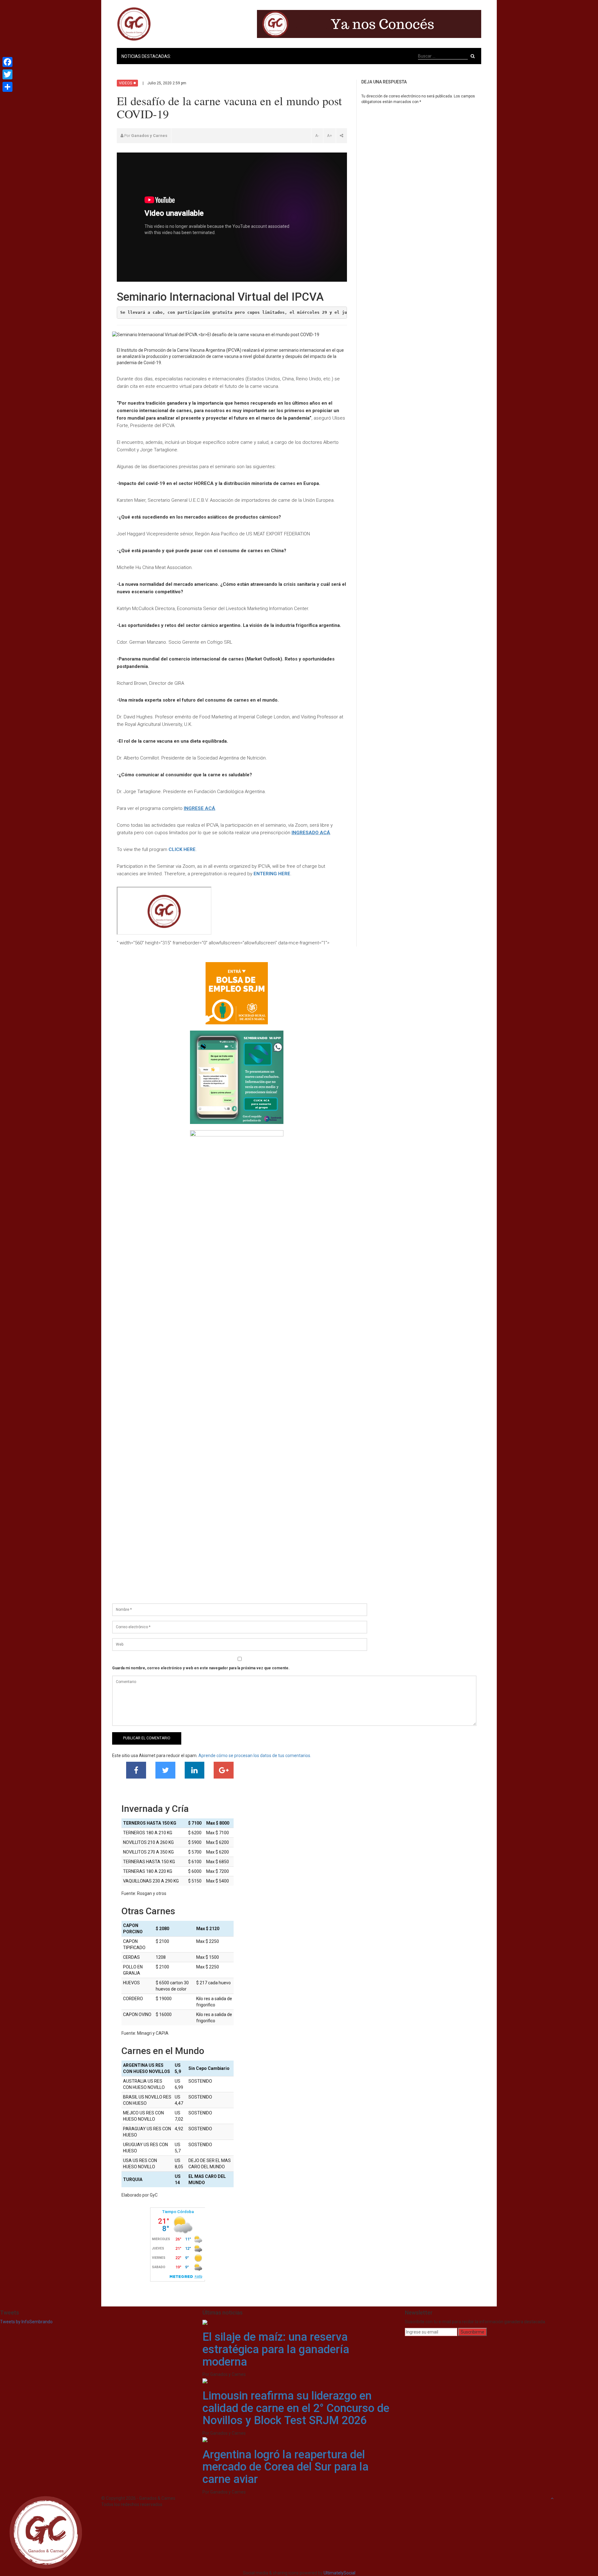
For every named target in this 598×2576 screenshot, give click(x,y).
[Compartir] (7, 87)
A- (317, 136)
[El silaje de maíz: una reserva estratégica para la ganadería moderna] (205, 2322)
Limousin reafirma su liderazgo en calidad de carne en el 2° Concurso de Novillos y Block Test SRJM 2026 (296, 2408)
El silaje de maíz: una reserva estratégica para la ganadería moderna (276, 2349)
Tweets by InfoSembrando (26, 2322)
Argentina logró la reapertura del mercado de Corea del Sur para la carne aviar (285, 2467)
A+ (330, 136)
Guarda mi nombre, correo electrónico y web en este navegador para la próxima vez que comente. (201, 1668)
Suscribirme (472, 2332)
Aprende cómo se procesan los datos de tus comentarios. (255, 1756)
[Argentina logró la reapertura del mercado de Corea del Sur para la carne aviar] (205, 2439)
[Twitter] (7, 74)
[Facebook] (7, 62)
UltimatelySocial (339, 2573)
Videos (126, 83)
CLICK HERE (182, 849)
